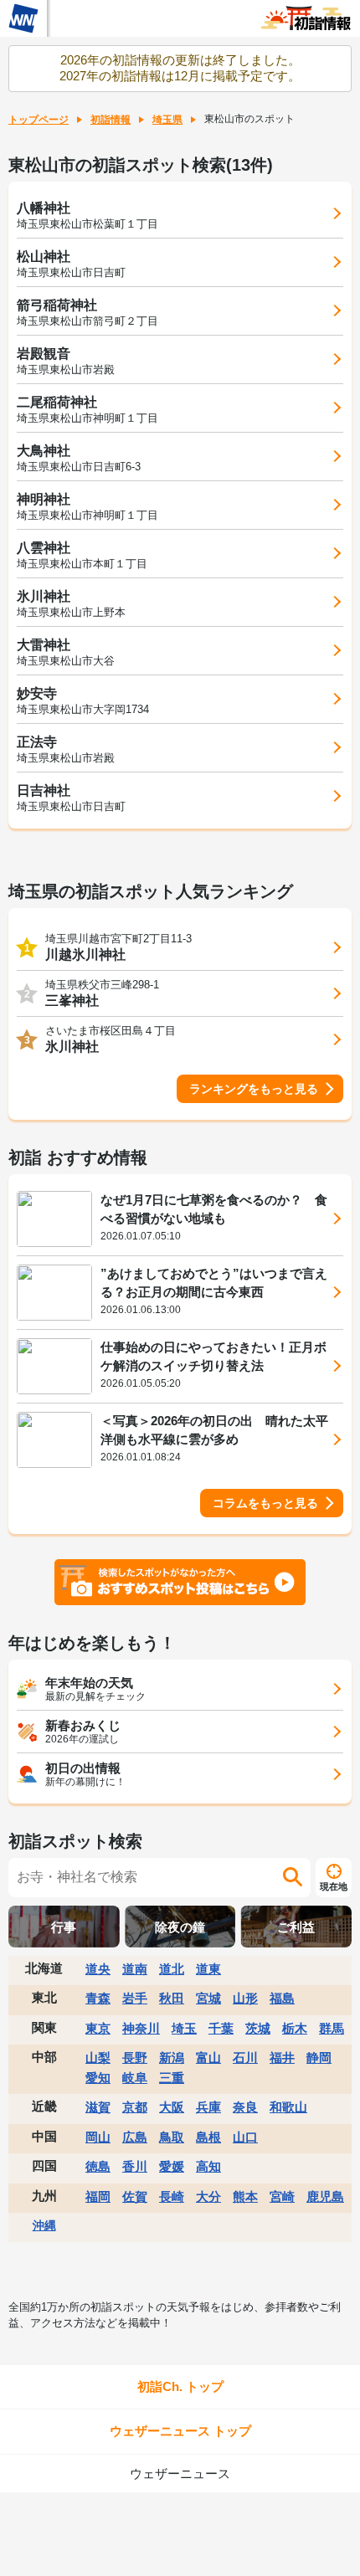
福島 (282, 1998)
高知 (208, 2166)
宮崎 (282, 2196)
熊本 (245, 2196)
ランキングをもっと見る (254, 1089)
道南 (135, 1969)
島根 (208, 2137)
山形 (245, 1998)
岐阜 (135, 2078)
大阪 (172, 2107)
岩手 (135, 1998)
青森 (98, 1998)
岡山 (98, 2137)
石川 (245, 2058)
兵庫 (208, 2107)
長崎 (172, 2196)
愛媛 (172, 2166)
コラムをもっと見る (265, 1503)
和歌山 (288, 2107)
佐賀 (135, 2196)
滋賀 (98, 2107)
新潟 (172, 2058)
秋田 (172, 1998)
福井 (282, 2058)
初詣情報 (111, 120)
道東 (208, 1969)
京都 (135, 2107)
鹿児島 (325, 2196)
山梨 (98, 2058)
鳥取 (172, 2137)
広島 (135, 2137)
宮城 (208, 1998)
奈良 (245, 2107)
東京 (98, 2028)
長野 (135, 2058)
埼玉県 (167, 120)
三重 (172, 2078)
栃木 (295, 2028)
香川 (135, 2166)
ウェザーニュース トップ (180, 2431)
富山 (208, 2058)
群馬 (332, 2028)
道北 (172, 1969)
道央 (98, 1969)
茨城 (258, 2028)
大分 (208, 2196)
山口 (245, 2137)
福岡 (98, 2196)
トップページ (39, 120)
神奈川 (141, 2028)
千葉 (221, 2028)
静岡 (319, 2058)
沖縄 (44, 2225)
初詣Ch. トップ (180, 2386)
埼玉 (184, 2028)
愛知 (98, 2078)
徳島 (98, 2166)
